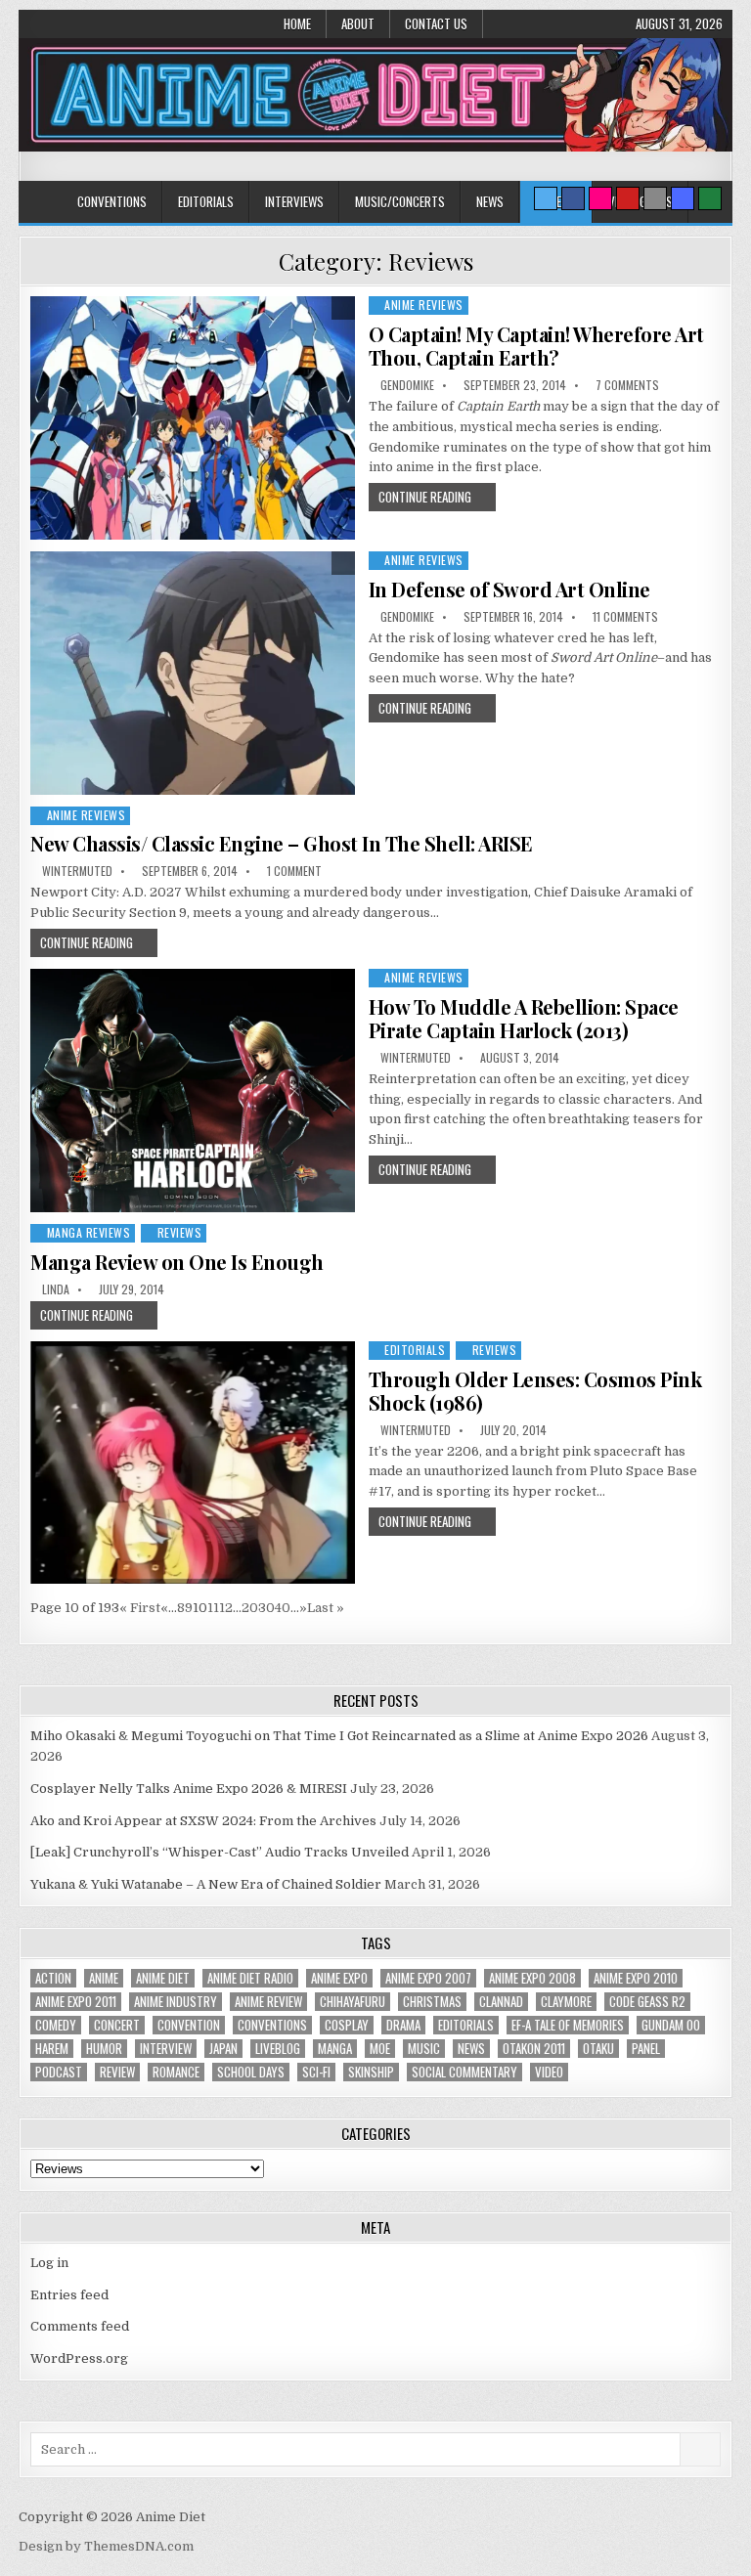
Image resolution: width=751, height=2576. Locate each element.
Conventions (112, 201)
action (53, 1978)
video (549, 2072)
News (490, 201)
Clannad (501, 2002)
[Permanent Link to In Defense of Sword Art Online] (193, 673)
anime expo (339, 1978)
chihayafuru (353, 2002)
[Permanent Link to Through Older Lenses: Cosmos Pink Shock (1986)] (193, 1463)
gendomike (407, 385)
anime (104, 1978)
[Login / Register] (710, 198)
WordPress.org (79, 2358)
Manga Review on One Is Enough (177, 1262)
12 (226, 1608)
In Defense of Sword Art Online (509, 589)
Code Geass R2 (647, 2002)
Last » (326, 1608)
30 (266, 1608)
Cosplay (347, 2025)
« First (140, 1608)
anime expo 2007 (428, 1978)
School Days (251, 2072)
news (471, 2049)
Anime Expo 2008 (532, 1978)
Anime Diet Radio (250, 1978)
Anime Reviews (424, 305)
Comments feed (80, 2326)
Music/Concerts (400, 201)
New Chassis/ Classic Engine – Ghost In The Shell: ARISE (282, 843)
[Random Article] (683, 198)
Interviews (294, 201)
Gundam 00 (671, 2025)
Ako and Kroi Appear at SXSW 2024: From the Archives (203, 1821)
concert (117, 2025)
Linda (56, 1289)
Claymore (566, 2002)
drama (403, 2025)
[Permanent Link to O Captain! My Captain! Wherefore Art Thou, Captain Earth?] (193, 418)
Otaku (598, 2049)
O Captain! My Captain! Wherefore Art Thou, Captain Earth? (536, 346)
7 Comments (627, 385)
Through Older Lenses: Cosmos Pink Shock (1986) (535, 1391)
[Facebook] (573, 198)
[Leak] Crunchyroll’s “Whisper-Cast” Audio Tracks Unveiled (220, 1852)
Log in (49, 2263)
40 (283, 1608)
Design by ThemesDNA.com (106, 2546)
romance (176, 2072)
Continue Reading (425, 497)
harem (52, 2049)
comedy (56, 2025)
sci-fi (316, 2072)
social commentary (464, 2072)
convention (189, 2025)
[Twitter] (546, 198)
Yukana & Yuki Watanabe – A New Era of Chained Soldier (206, 1884)
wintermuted (77, 871)
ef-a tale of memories (568, 2025)
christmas (432, 2002)
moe (380, 2049)
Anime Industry (176, 2002)
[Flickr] (600, 198)
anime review (268, 2002)
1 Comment (294, 871)
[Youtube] (628, 198)
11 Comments (625, 617)
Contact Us (436, 23)
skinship (371, 2072)
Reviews (180, 1232)
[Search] (655, 198)
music (424, 2049)
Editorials (206, 201)
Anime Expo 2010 (636, 1978)
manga (335, 2049)
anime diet (163, 1978)
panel (646, 2049)
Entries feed (69, 2295)
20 (250, 1608)
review (117, 2072)
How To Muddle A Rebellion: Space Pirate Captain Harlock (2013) (524, 1018)
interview (166, 2049)
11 (213, 1608)
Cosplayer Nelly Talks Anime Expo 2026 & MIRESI (189, 1789)
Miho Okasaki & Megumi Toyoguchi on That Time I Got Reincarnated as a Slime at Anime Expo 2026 (339, 1736)
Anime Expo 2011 (76, 2002)
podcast (59, 2072)
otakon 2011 (534, 2049)
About (358, 23)
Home (297, 23)
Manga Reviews (89, 1232)
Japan (223, 2049)
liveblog (278, 2049)
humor (104, 2049)
